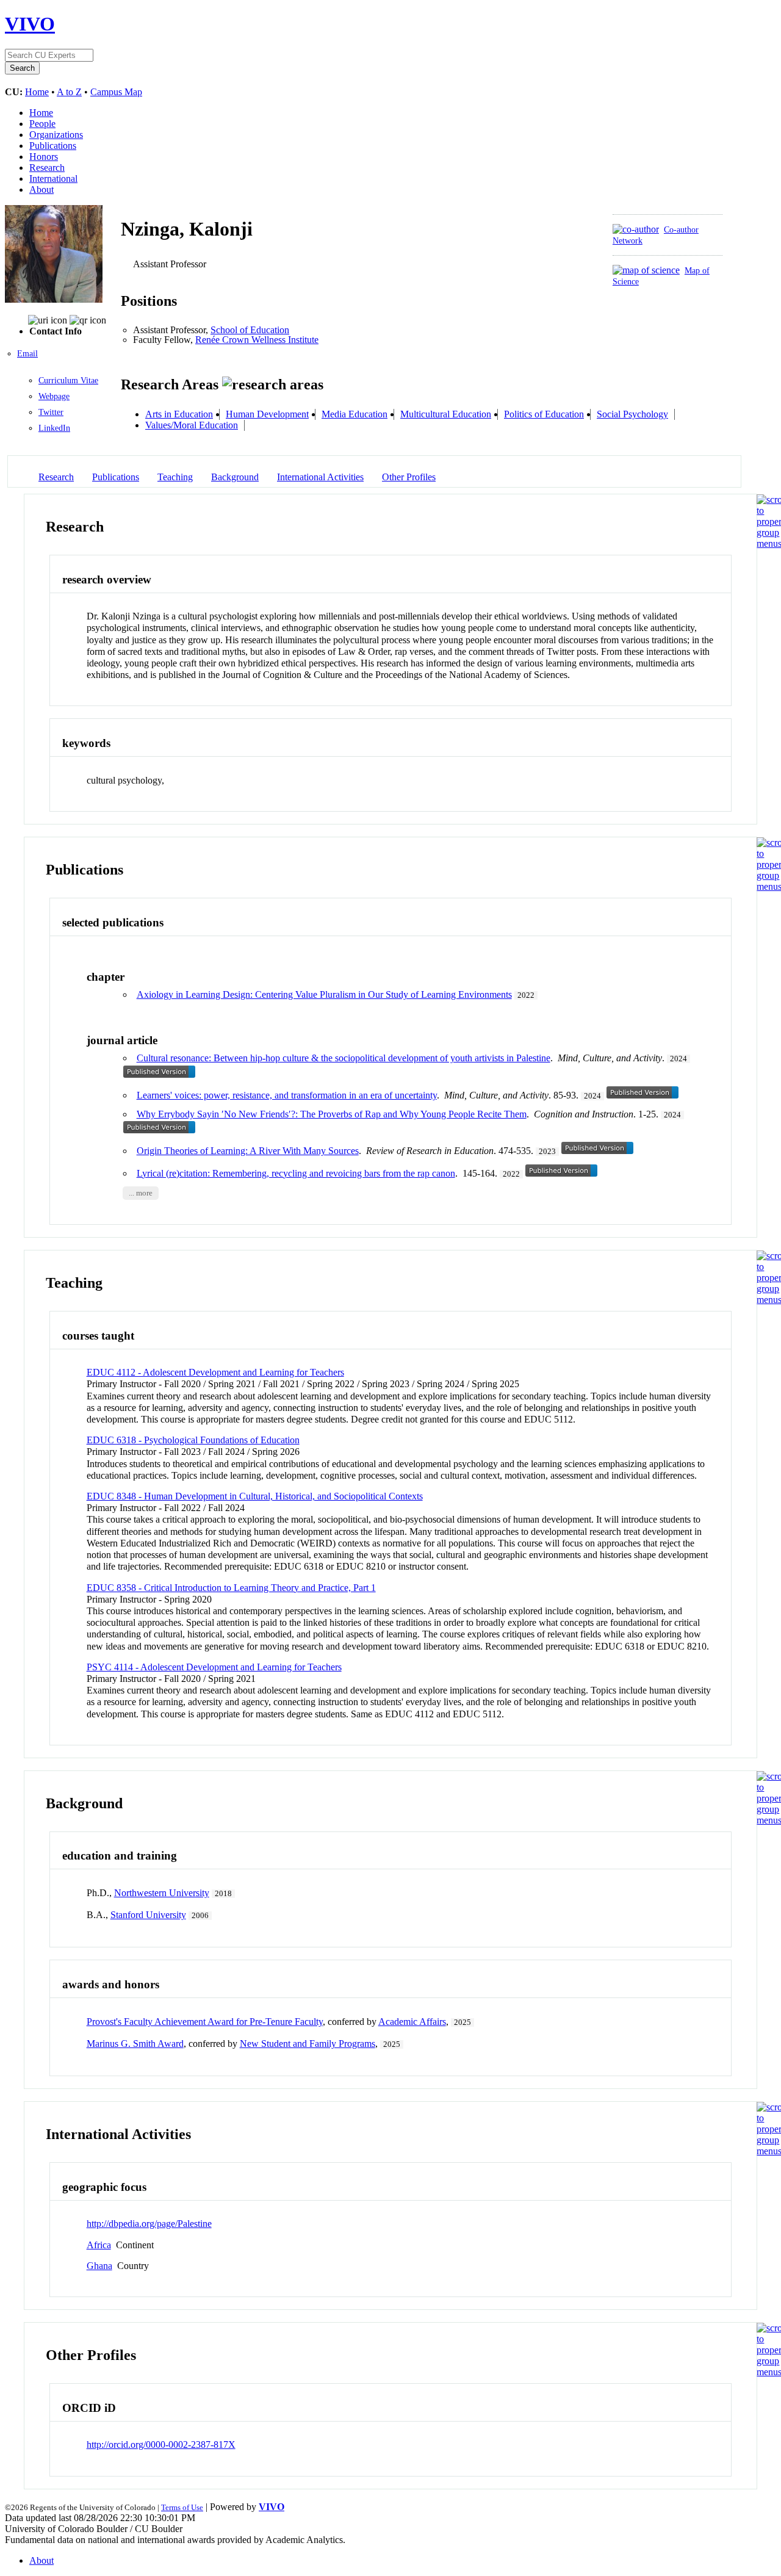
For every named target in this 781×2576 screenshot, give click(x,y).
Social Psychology (632, 414)
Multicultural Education (446, 414)
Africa (99, 2245)
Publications (53, 146)
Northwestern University (162, 1893)
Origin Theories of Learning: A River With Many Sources (248, 1151)
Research (47, 168)
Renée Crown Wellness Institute (257, 340)
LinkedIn (54, 428)
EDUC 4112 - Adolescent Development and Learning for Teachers (215, 1372)
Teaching (175, 477)
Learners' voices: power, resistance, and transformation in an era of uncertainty (287, 1095)
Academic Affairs (412, 2022)
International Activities (320, 477)
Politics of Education (544, 414)
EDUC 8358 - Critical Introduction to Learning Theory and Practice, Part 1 (231, 1588)
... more (141, 1193)
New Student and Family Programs (308, 2044)
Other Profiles (409, 477)
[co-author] (636, 229)
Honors (44, 157)
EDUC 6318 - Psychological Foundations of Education (193, 1440)
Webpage (54, 396)
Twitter (51, 412)
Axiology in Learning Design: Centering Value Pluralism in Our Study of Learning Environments (324, 994)
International (53, 179)
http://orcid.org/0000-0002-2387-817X (161, 2444)
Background (235, 477)
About (41, 189)
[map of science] (646, 270)
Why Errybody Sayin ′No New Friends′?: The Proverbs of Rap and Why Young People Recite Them (332, 1114)
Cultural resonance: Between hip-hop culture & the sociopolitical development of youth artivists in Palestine (344, 1058)
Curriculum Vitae (68, 381)
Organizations (56, 135)
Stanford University (148, 1915)
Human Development (267, 414)
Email (27, 354)
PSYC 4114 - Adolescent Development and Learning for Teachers (214, 1667)
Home (37, 92)
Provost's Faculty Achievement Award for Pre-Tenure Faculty (205, 2022)
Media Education (355, 414)
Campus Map (116, 92)
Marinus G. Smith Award (135, 2044)
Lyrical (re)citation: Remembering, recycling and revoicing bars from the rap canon (296, 1173)
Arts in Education (179, 414)
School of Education (250, 330)
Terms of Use (182, 2507)
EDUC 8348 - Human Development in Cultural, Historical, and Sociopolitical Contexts (255, 1496)
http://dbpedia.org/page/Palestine (149, 2224)
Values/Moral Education (192, 425)
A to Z (69, 92)
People (42, 124)
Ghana (99, 2266)
